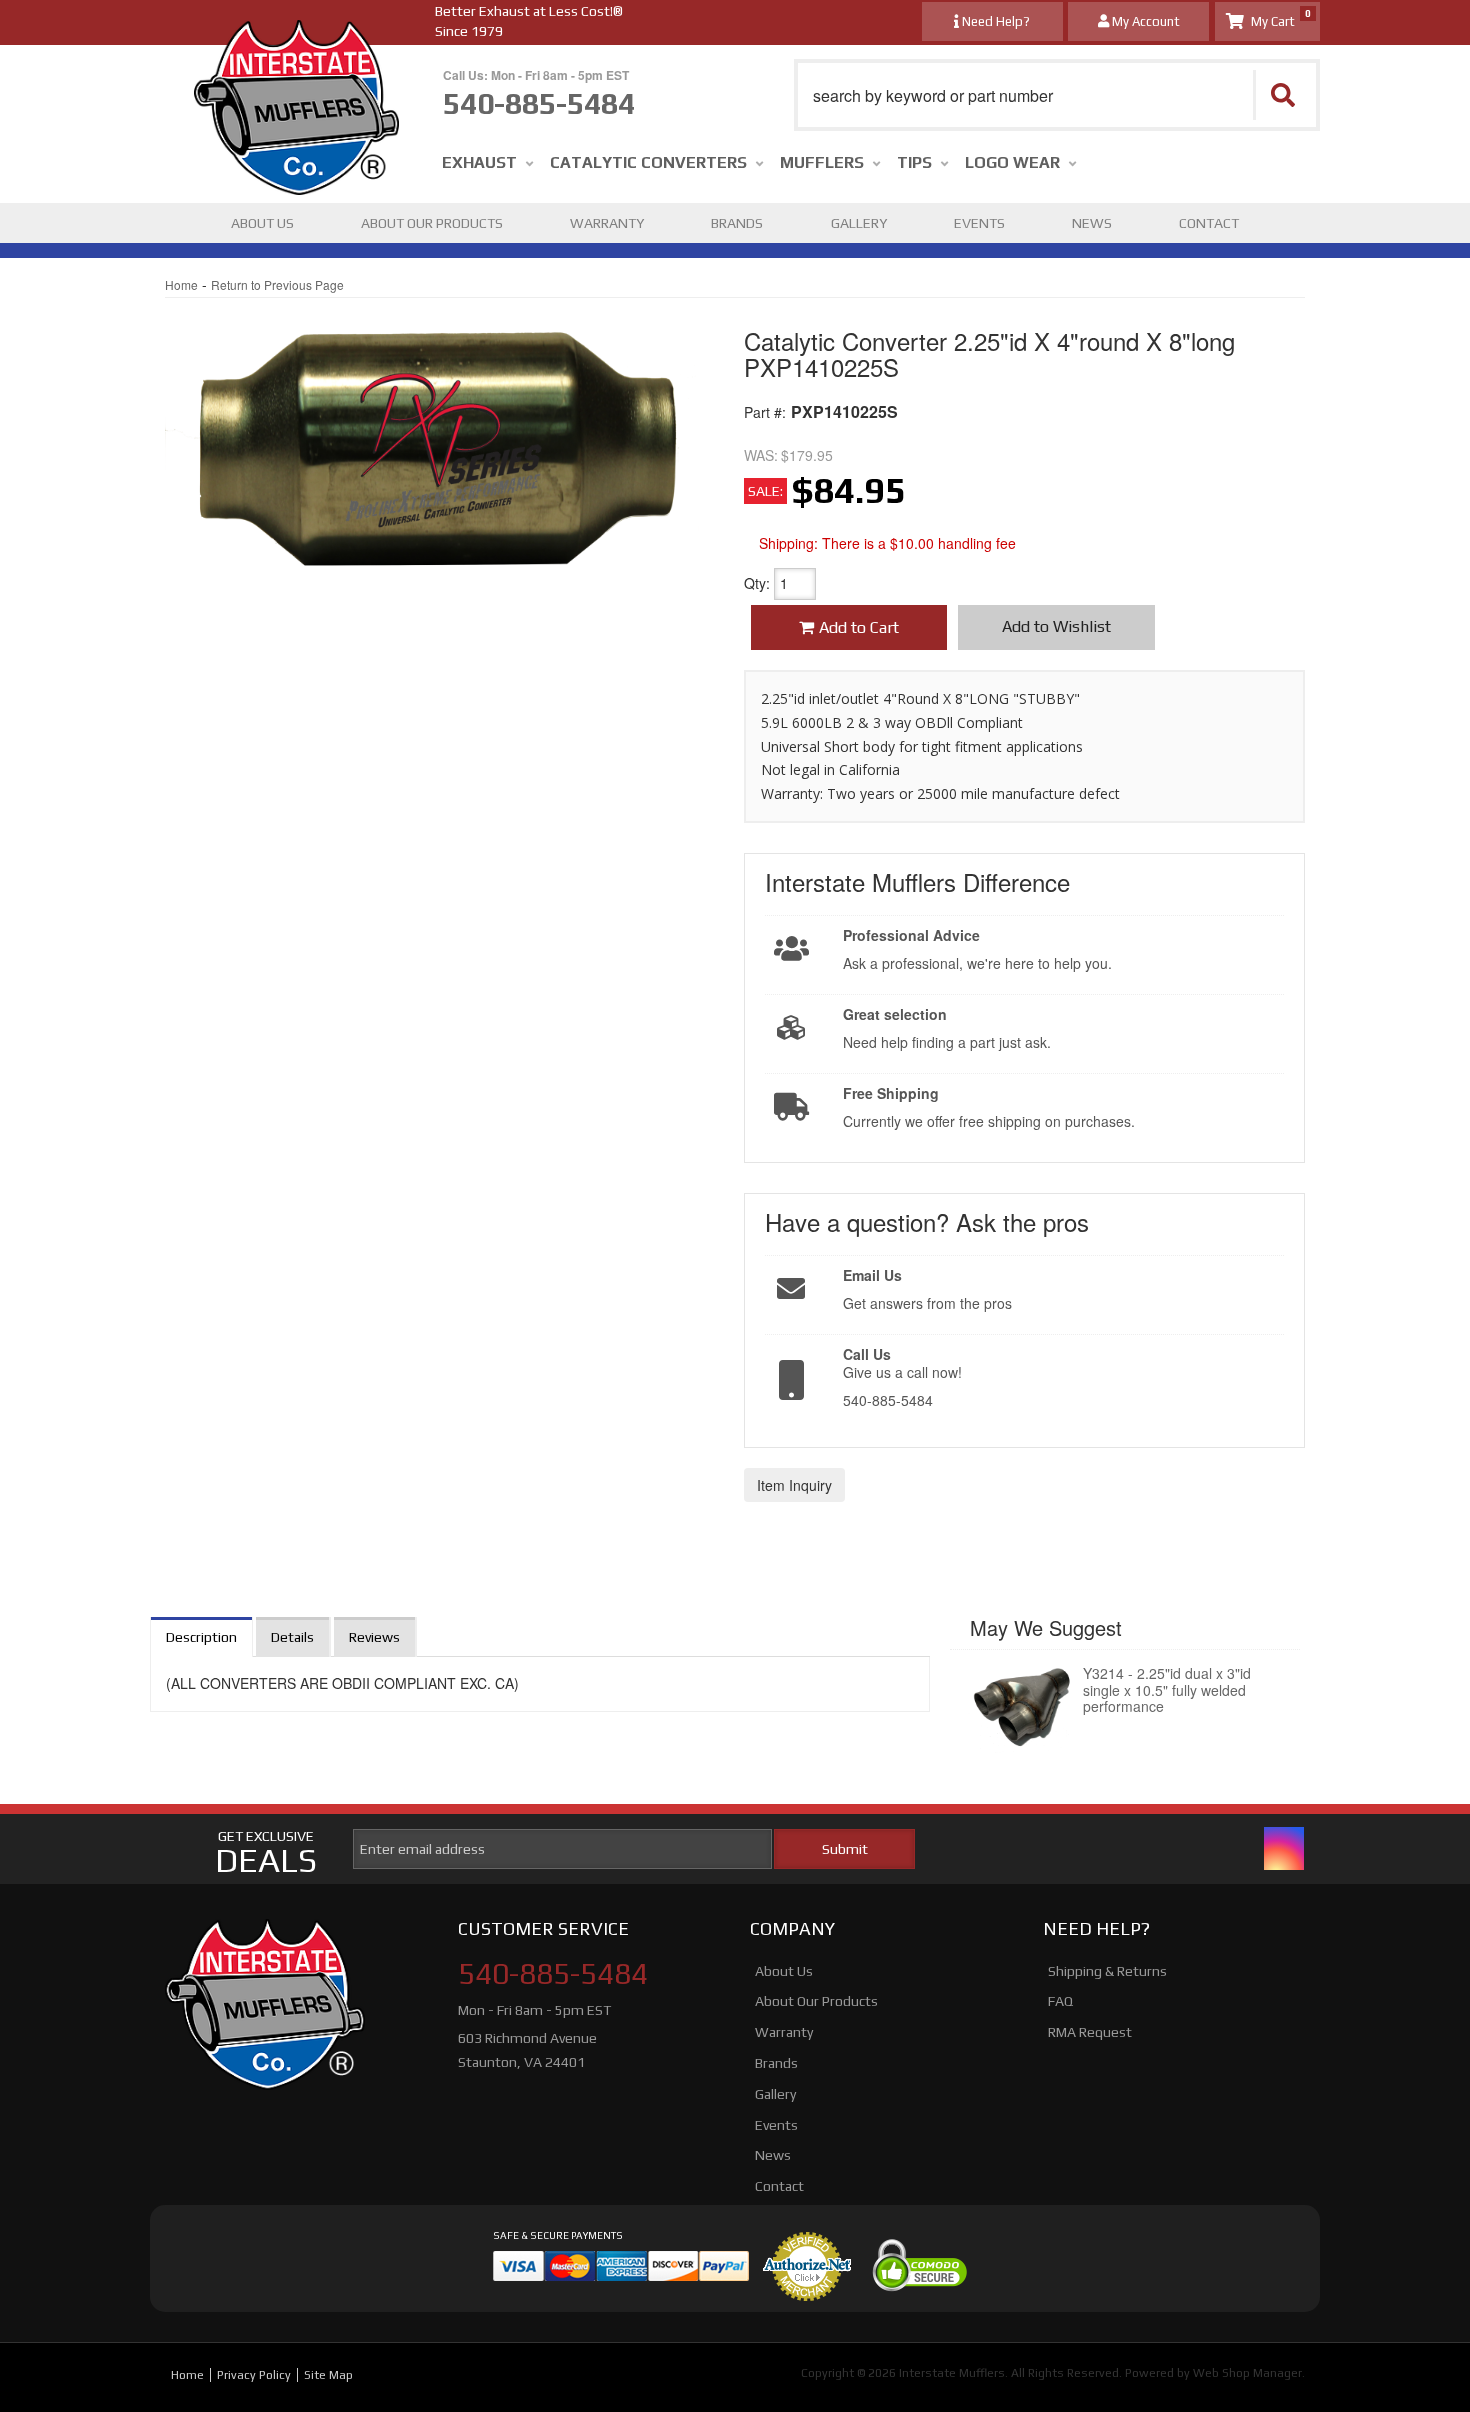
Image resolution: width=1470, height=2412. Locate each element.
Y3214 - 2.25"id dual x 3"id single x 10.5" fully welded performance (1167, 1690)
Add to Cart (859, 627)
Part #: (765, 412)
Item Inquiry (794, 1485)
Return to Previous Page (277, 284)
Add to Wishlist (1056, 626)
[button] (1057, 95)
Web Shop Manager (1247, 2373)
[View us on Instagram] (1284, 1848)
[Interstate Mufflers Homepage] (296, 40)
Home (181, 284)
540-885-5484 (553, 1974)
